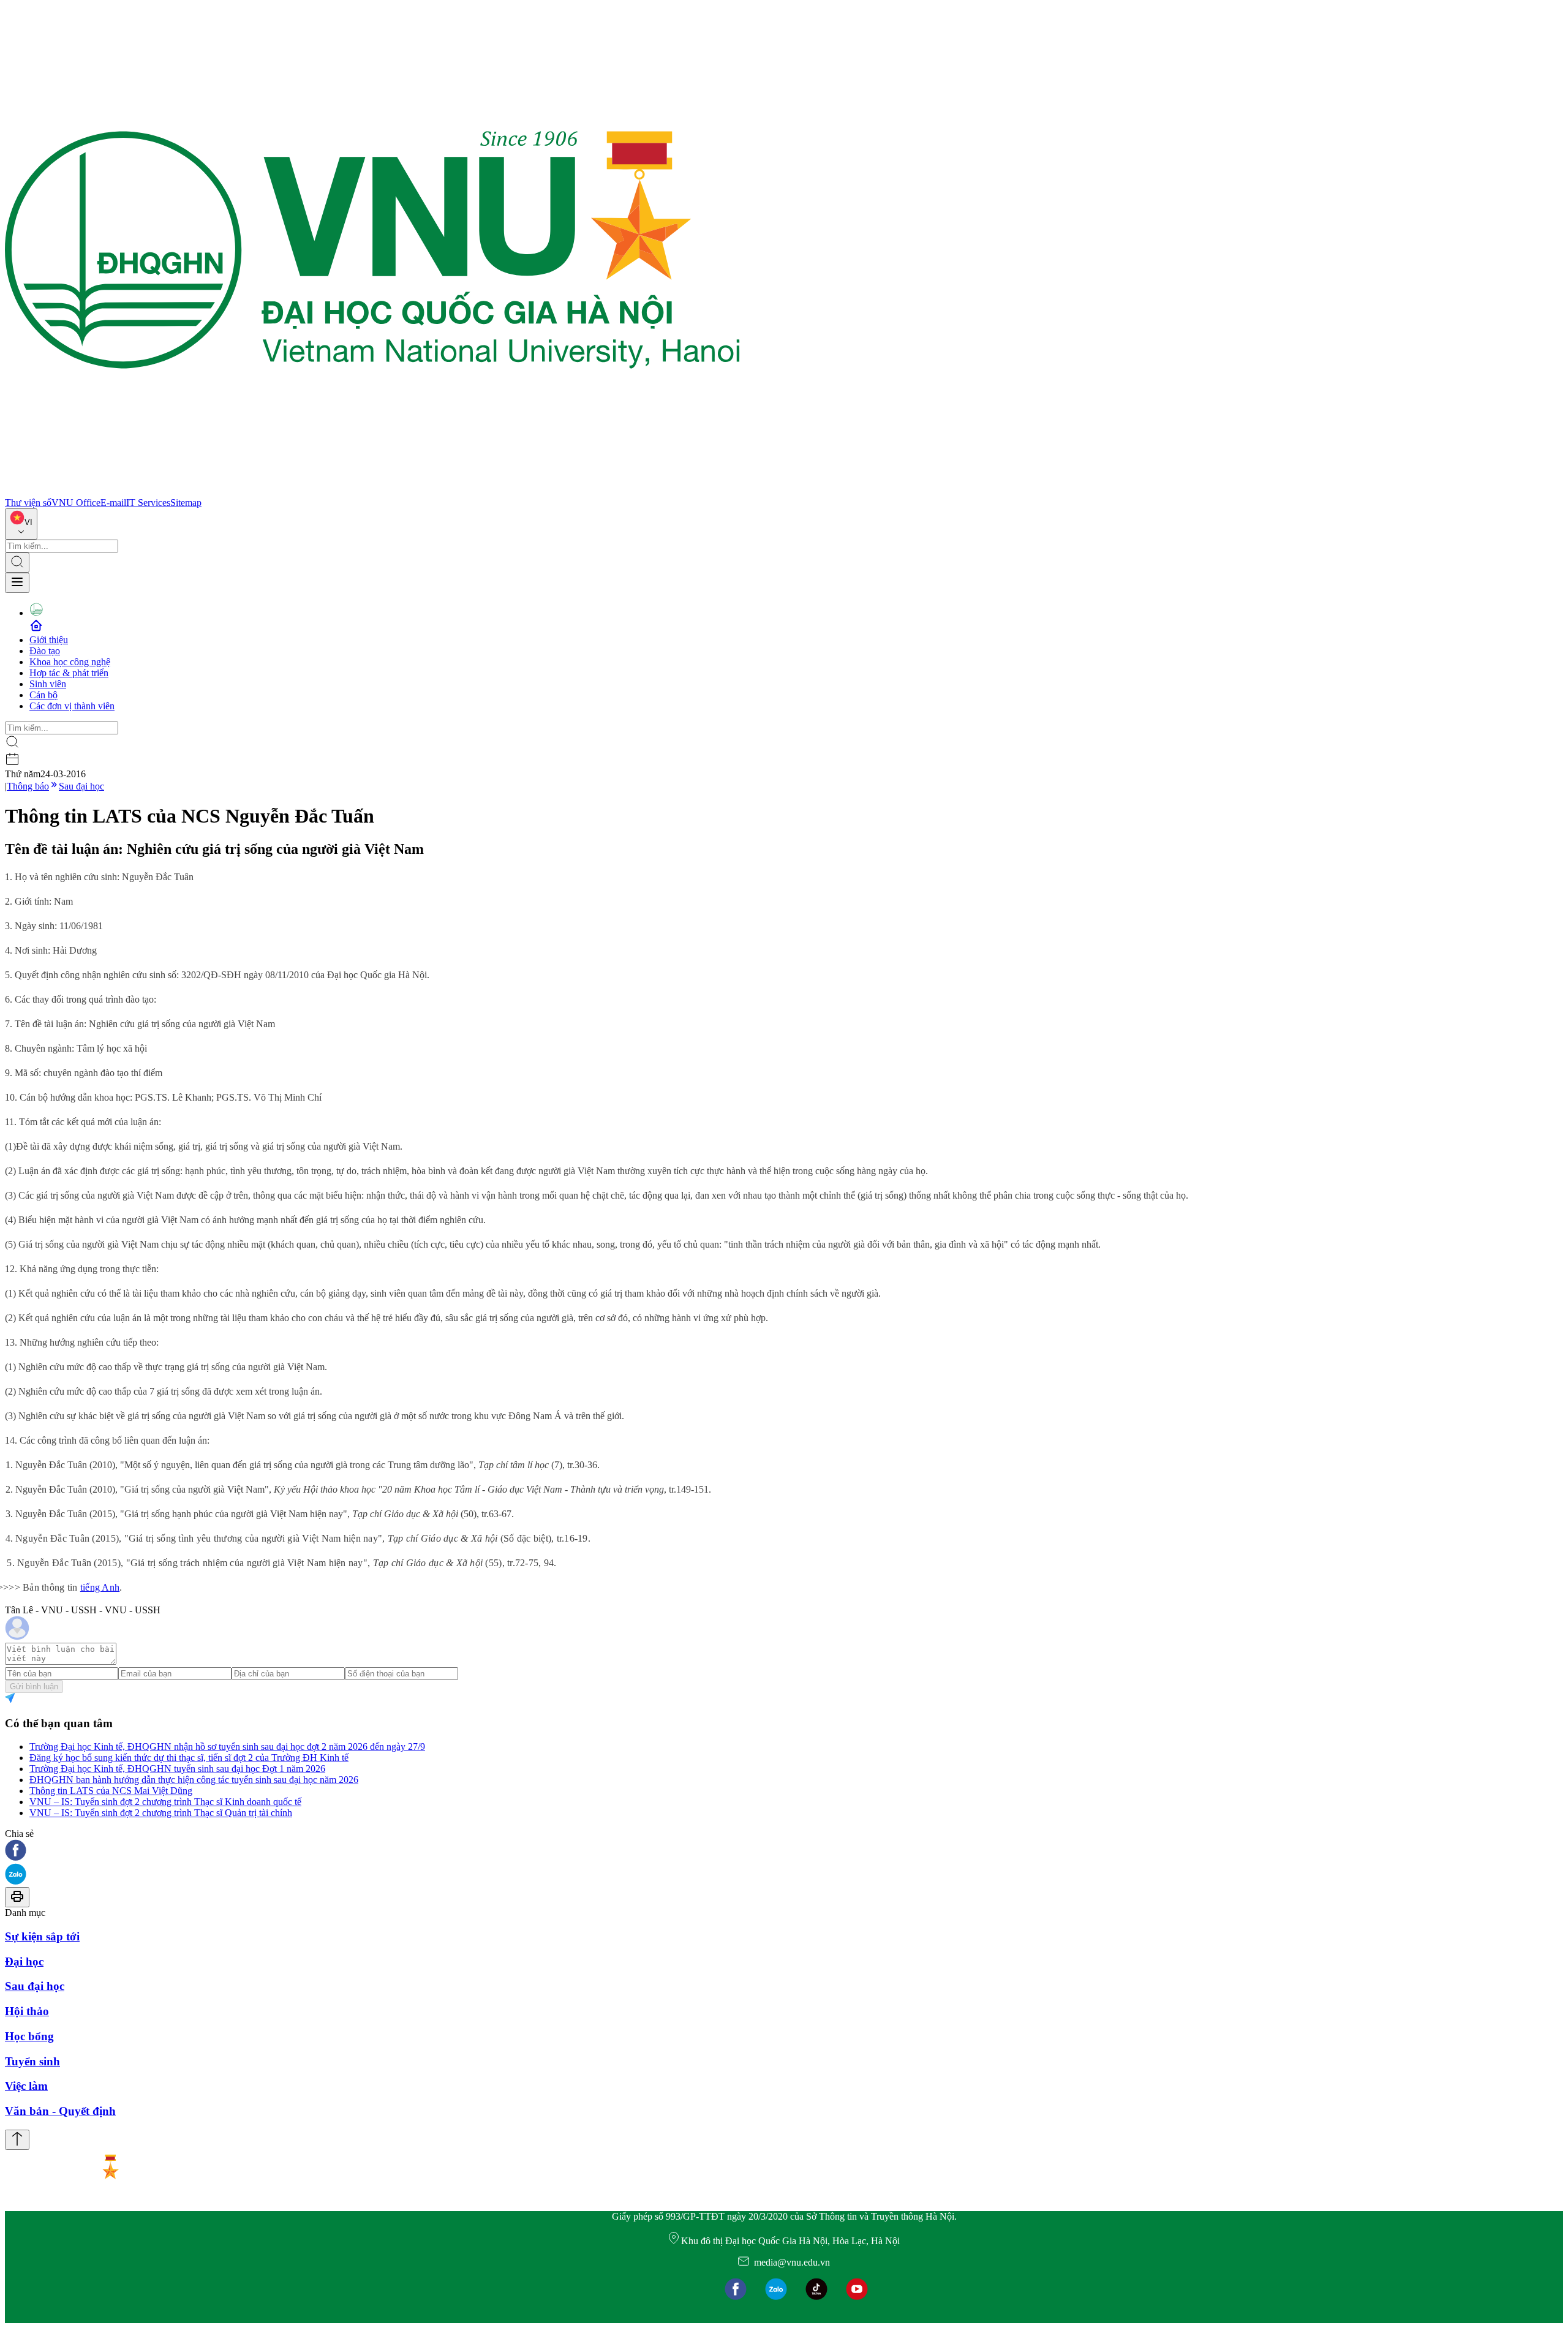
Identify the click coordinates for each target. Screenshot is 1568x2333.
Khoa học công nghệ (70, 662)
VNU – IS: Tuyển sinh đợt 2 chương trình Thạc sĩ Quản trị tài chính (161, 1813)
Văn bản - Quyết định (60, 2111)
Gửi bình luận (34, 1687)
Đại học (24, 1962)
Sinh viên (48, 684)
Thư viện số (28, 503)
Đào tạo (45, 651)
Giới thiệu (49, 640)
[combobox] (21, 524)
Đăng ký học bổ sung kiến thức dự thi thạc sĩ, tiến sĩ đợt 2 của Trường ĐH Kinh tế (189, 1758)
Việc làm (26, 2086)
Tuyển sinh (32, 2061)
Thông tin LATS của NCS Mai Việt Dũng (111, 1791)
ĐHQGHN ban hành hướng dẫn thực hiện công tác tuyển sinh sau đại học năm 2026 (194, 1780)
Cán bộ (43, 695)
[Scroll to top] (17, 2140)
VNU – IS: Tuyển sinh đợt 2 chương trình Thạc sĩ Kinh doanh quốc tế (165, 1802)
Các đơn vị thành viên (72, 706)
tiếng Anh (100, 1587)
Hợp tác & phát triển (69, 673)
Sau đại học (81, 786)
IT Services (148, 503)
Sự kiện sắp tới (42, 1936)
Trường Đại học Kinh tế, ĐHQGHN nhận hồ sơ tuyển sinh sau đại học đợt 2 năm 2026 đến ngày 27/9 (227, 1747)
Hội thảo (27, 2011)
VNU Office (76, 503)
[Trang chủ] (372, 492)
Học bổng (29, 2036)
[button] (784, 1851)
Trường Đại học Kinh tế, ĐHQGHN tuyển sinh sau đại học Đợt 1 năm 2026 (177, 1769)
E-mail (113, 503)
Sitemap (186, 503)
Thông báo (28, 786)
